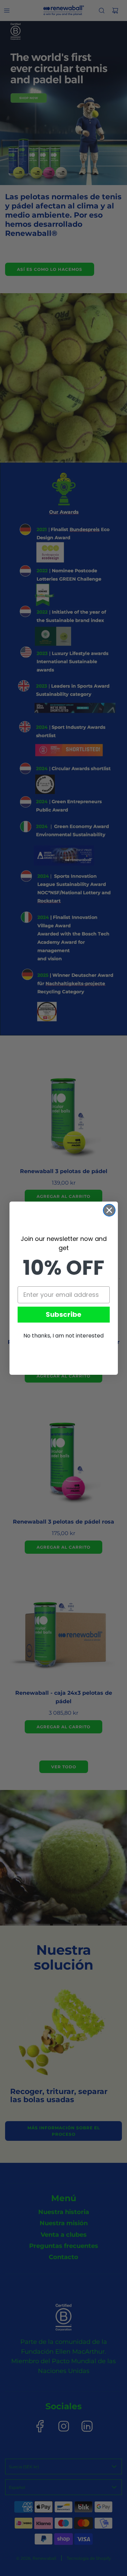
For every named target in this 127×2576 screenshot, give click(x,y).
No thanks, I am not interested (63, 1336)
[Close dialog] (109, 1210)
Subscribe (63, 1314)
